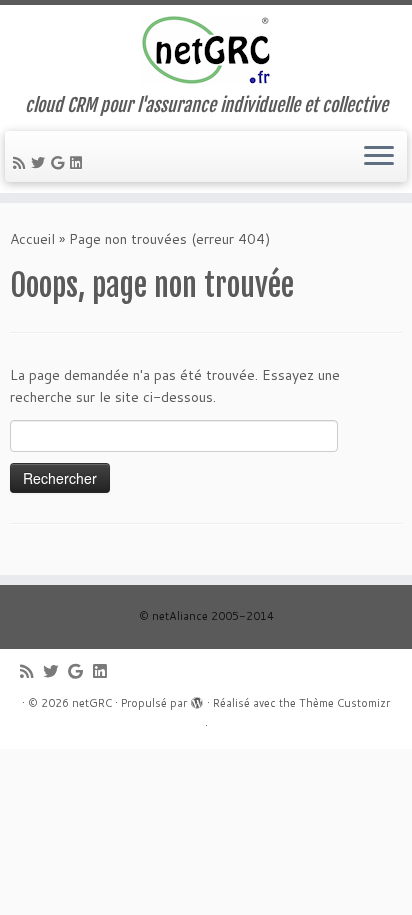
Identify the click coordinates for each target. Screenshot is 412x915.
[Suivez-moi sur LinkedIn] (79, 163)
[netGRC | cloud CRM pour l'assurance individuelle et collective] (206, 50)
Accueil (32, 239)
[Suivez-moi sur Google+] (60, 163)
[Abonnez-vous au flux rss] (22, 163)
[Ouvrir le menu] (379, 157)
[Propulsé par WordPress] (197, 699)
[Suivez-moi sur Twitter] (41, 163)
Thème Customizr (344, 703)
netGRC (92, 703)
